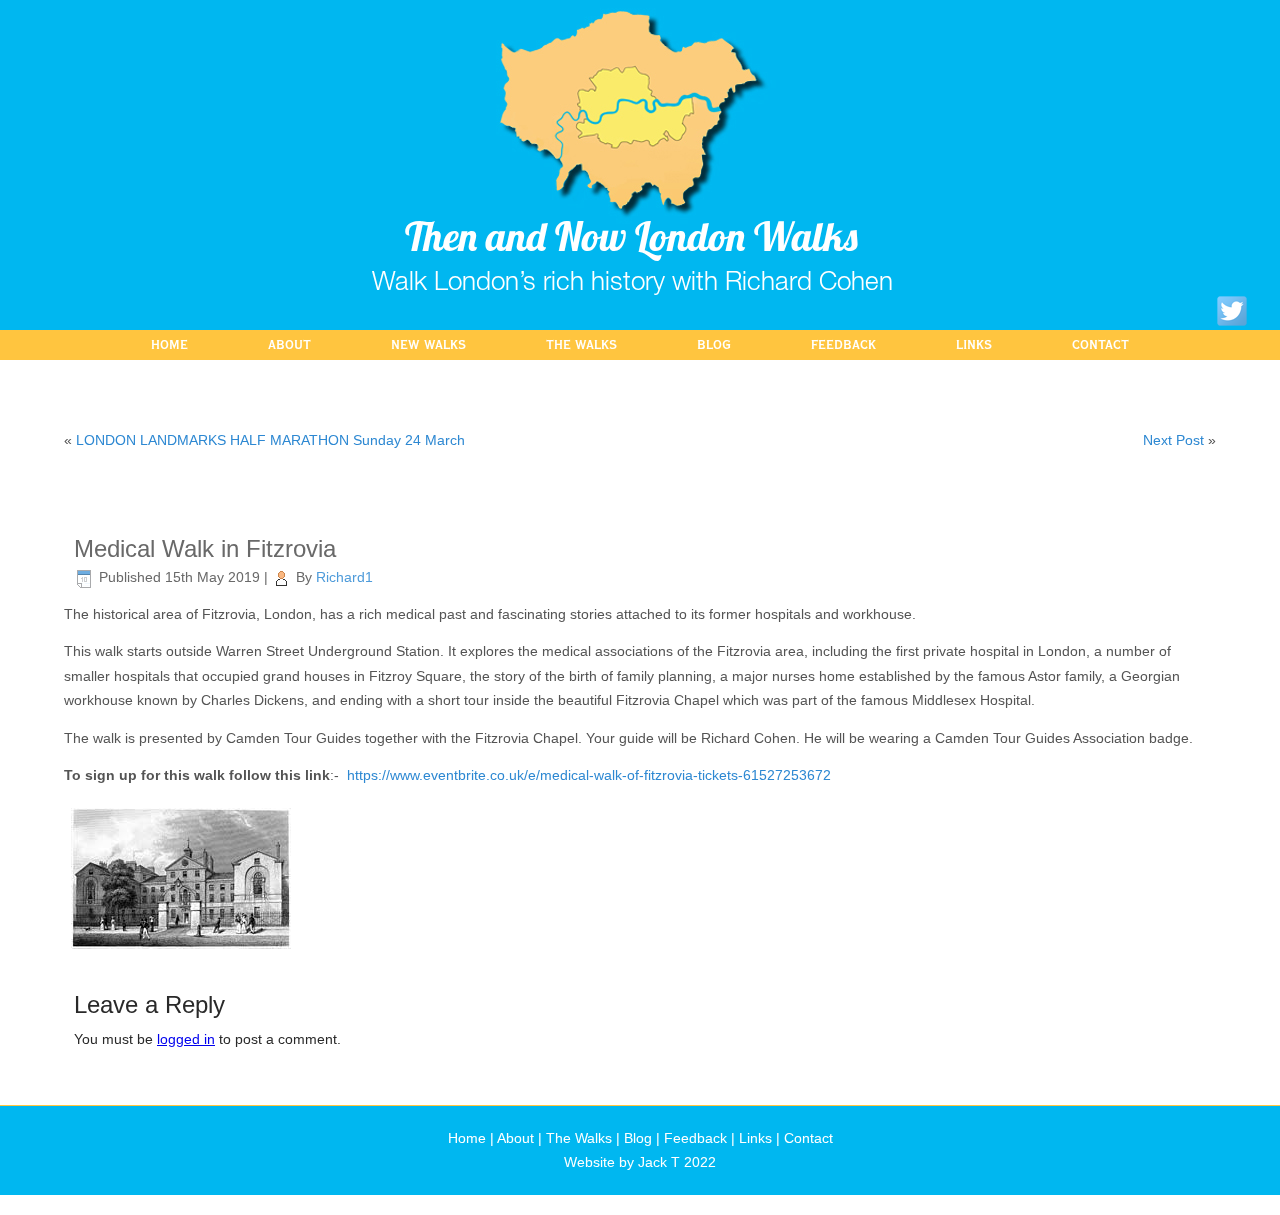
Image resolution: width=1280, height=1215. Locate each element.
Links (974, 345)
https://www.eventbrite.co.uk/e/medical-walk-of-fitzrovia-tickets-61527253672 (589, 775)
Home (169, 345)
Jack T (659, 1162)
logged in (186, 1039)
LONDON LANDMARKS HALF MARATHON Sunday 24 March (270, 440)
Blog (714, 345)
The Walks (581, 345)
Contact (1100, 345)
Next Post (1173, 440)
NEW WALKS (428, 345)
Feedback (843, 345)
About (289, 345)
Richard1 (344, 577)
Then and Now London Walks (631, 236)
